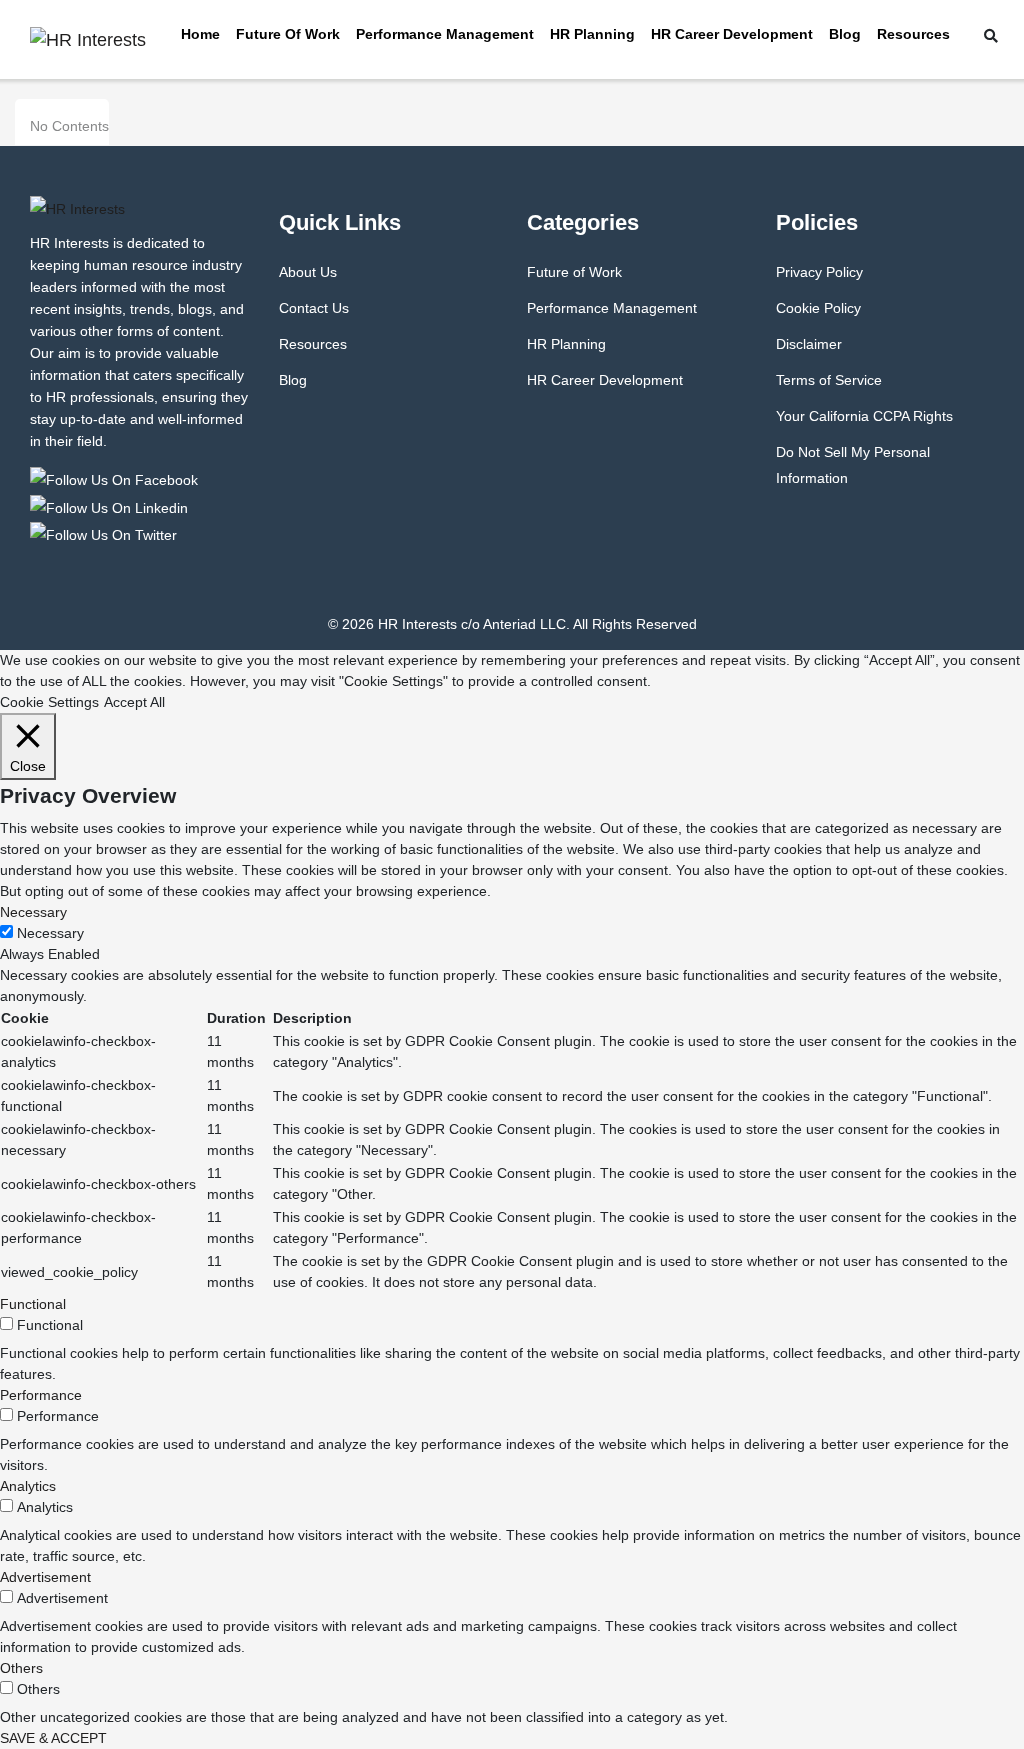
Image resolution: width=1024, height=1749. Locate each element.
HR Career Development (732, 34)
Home (200, 34)
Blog (845, 34)
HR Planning (592, 34)
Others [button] (21, 1668)
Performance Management (445, 34)
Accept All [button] (134, 702)
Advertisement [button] (45, 1577)
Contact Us (314, 308)
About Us (308, 272)
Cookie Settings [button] (49, 702)
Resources (913, 34)
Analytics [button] (28, 1486)
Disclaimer (809, 344)
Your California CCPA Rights (864, 416)
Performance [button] (41, 1395)
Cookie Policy (818, 308)
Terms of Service (829, 380)
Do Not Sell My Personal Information (853, 465)
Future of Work (288, 34)
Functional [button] (33, 1304)
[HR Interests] (117, 479)
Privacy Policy (819, 272)
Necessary (50, 933)
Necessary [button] (33, 912)
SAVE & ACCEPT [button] (53, 1738)
